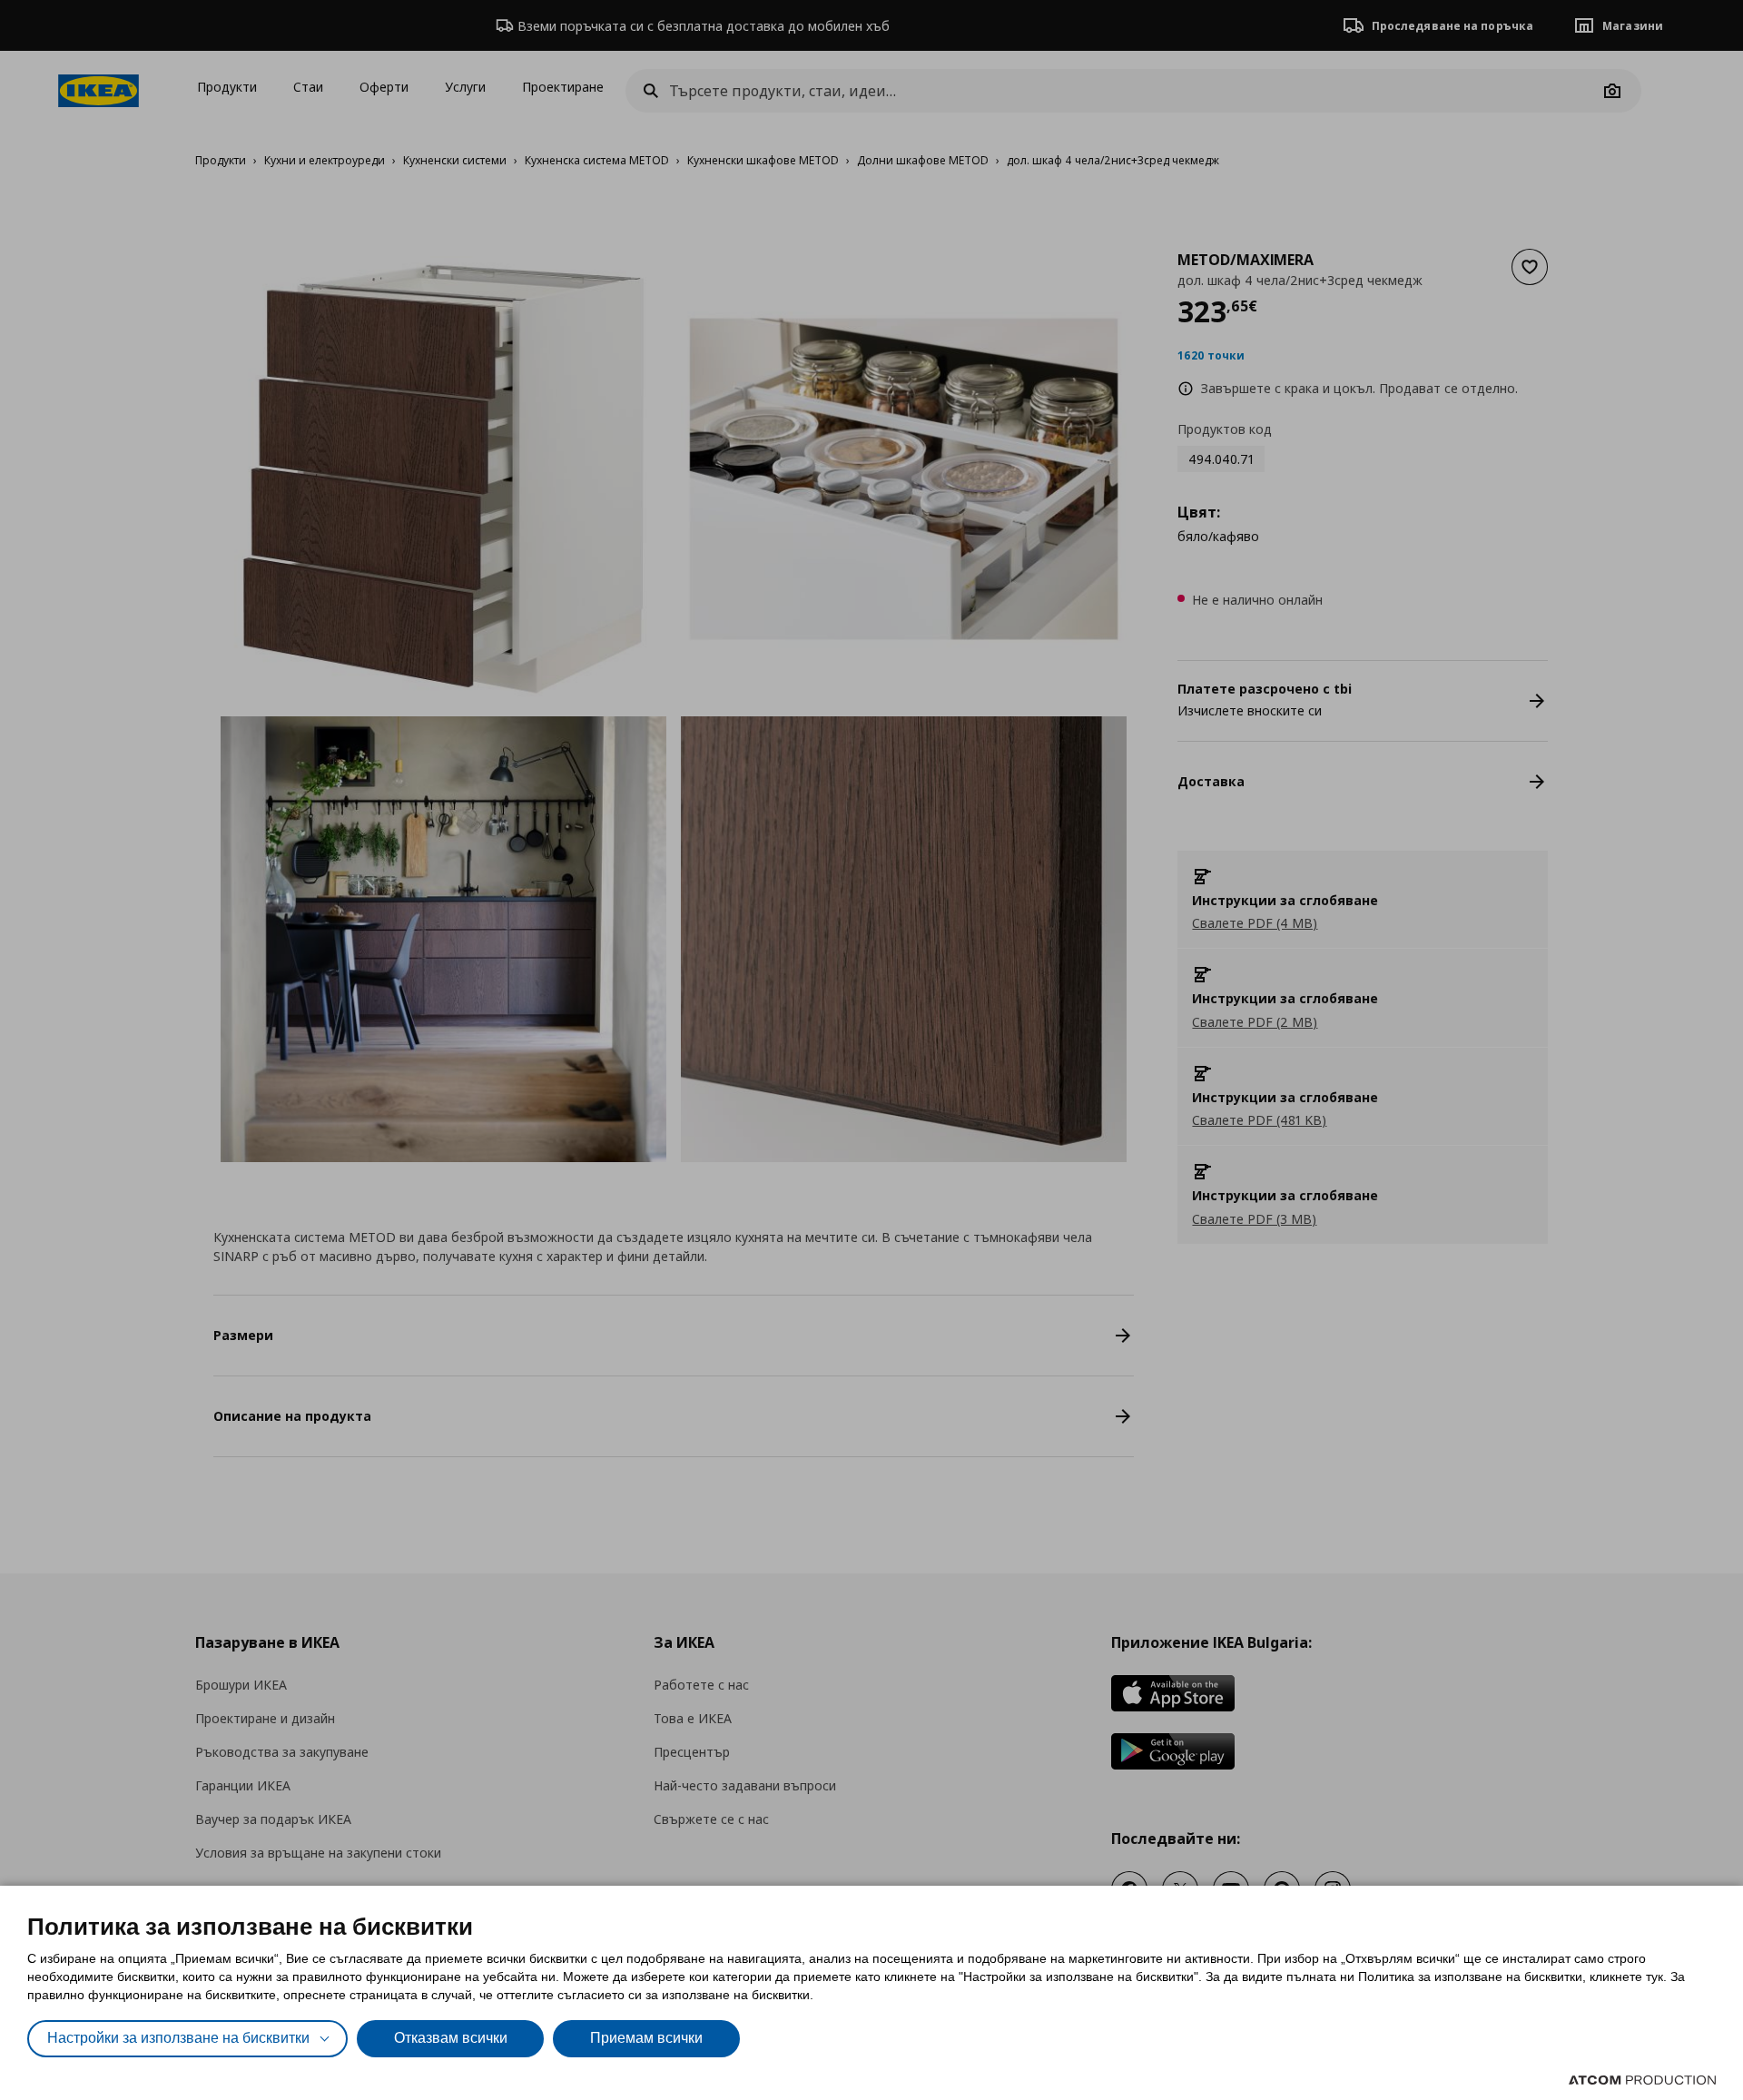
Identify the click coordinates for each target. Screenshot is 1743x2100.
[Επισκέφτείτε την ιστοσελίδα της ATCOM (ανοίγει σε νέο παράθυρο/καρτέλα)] (1642, 2080)
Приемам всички (646, 2038)
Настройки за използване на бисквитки (178, 2038)
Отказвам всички (451, 2038)
